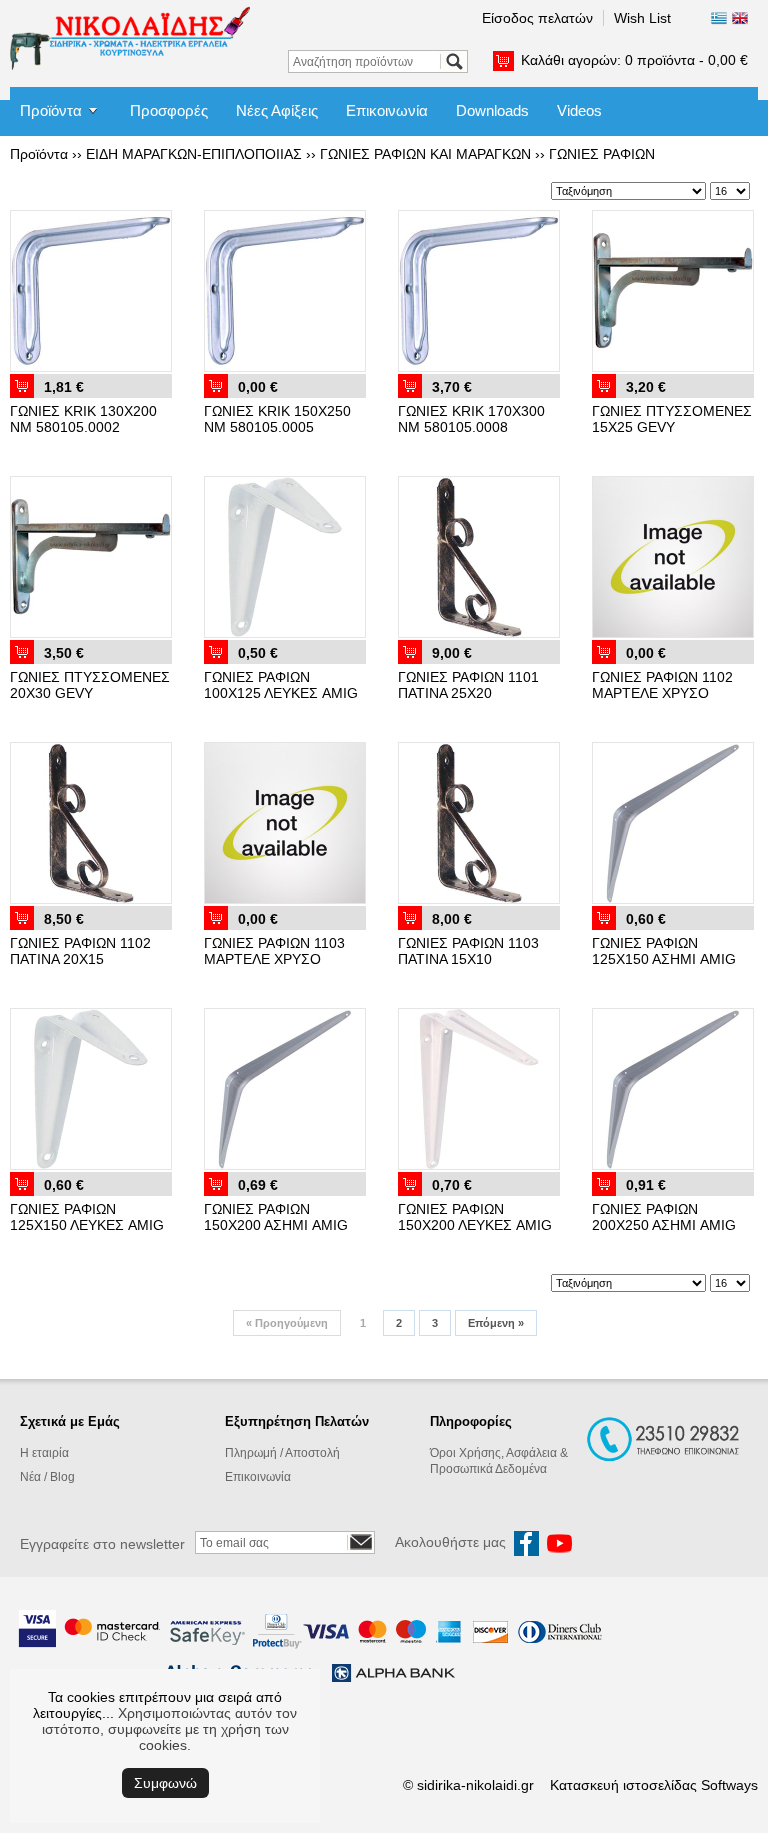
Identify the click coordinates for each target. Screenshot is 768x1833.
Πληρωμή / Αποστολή (282, 1453)
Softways (729, 1785)
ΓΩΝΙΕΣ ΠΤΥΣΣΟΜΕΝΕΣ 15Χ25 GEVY (672, 419)
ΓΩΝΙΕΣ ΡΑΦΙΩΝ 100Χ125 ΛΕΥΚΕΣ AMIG (281, 685)
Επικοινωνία (387, 110)
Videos (579, 110)
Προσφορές (169, 110)
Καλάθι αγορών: (634, 60)
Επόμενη (496, 1323)
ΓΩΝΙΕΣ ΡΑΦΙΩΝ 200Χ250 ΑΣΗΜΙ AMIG (664, 1217)
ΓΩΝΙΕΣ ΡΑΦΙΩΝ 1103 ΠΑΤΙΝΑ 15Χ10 (468, 951)
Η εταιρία (44, 1453)
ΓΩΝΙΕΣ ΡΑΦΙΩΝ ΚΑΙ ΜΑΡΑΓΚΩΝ (425, 154)
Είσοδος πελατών (537, 18)
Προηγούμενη (287, 1323)
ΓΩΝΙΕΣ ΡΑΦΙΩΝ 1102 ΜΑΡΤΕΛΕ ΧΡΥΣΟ (662, 685)
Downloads (492, 110)
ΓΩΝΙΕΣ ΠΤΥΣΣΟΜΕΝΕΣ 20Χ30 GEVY (90, 685)
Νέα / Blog (47, 1477)
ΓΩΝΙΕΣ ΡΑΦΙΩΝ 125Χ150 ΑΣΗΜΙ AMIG (664, 951)
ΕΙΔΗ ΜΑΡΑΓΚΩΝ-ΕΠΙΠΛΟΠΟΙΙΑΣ (194, 154)
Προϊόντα (51, 110)
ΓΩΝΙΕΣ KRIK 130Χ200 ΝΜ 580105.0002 (83, 419)
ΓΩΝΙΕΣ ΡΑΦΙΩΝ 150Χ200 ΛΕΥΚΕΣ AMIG (475, 1217)
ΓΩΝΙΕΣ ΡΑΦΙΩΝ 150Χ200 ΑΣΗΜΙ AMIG (276, 1217)
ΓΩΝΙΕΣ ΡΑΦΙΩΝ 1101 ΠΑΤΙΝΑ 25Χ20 (468, 685)
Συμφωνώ (165, 1783)
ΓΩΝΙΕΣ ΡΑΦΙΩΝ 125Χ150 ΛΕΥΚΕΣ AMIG (87, 1217)
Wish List (642, 18)
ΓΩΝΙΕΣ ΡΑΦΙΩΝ (602, 154)
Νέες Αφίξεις (277, 110)
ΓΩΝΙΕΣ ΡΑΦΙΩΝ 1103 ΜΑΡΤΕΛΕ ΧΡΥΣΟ (274, 951)
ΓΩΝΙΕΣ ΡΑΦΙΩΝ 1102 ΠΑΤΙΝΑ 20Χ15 (80, 951)
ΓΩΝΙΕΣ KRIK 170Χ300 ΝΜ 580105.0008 (471, 419)
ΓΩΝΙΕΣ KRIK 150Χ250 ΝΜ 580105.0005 (277, 419)
